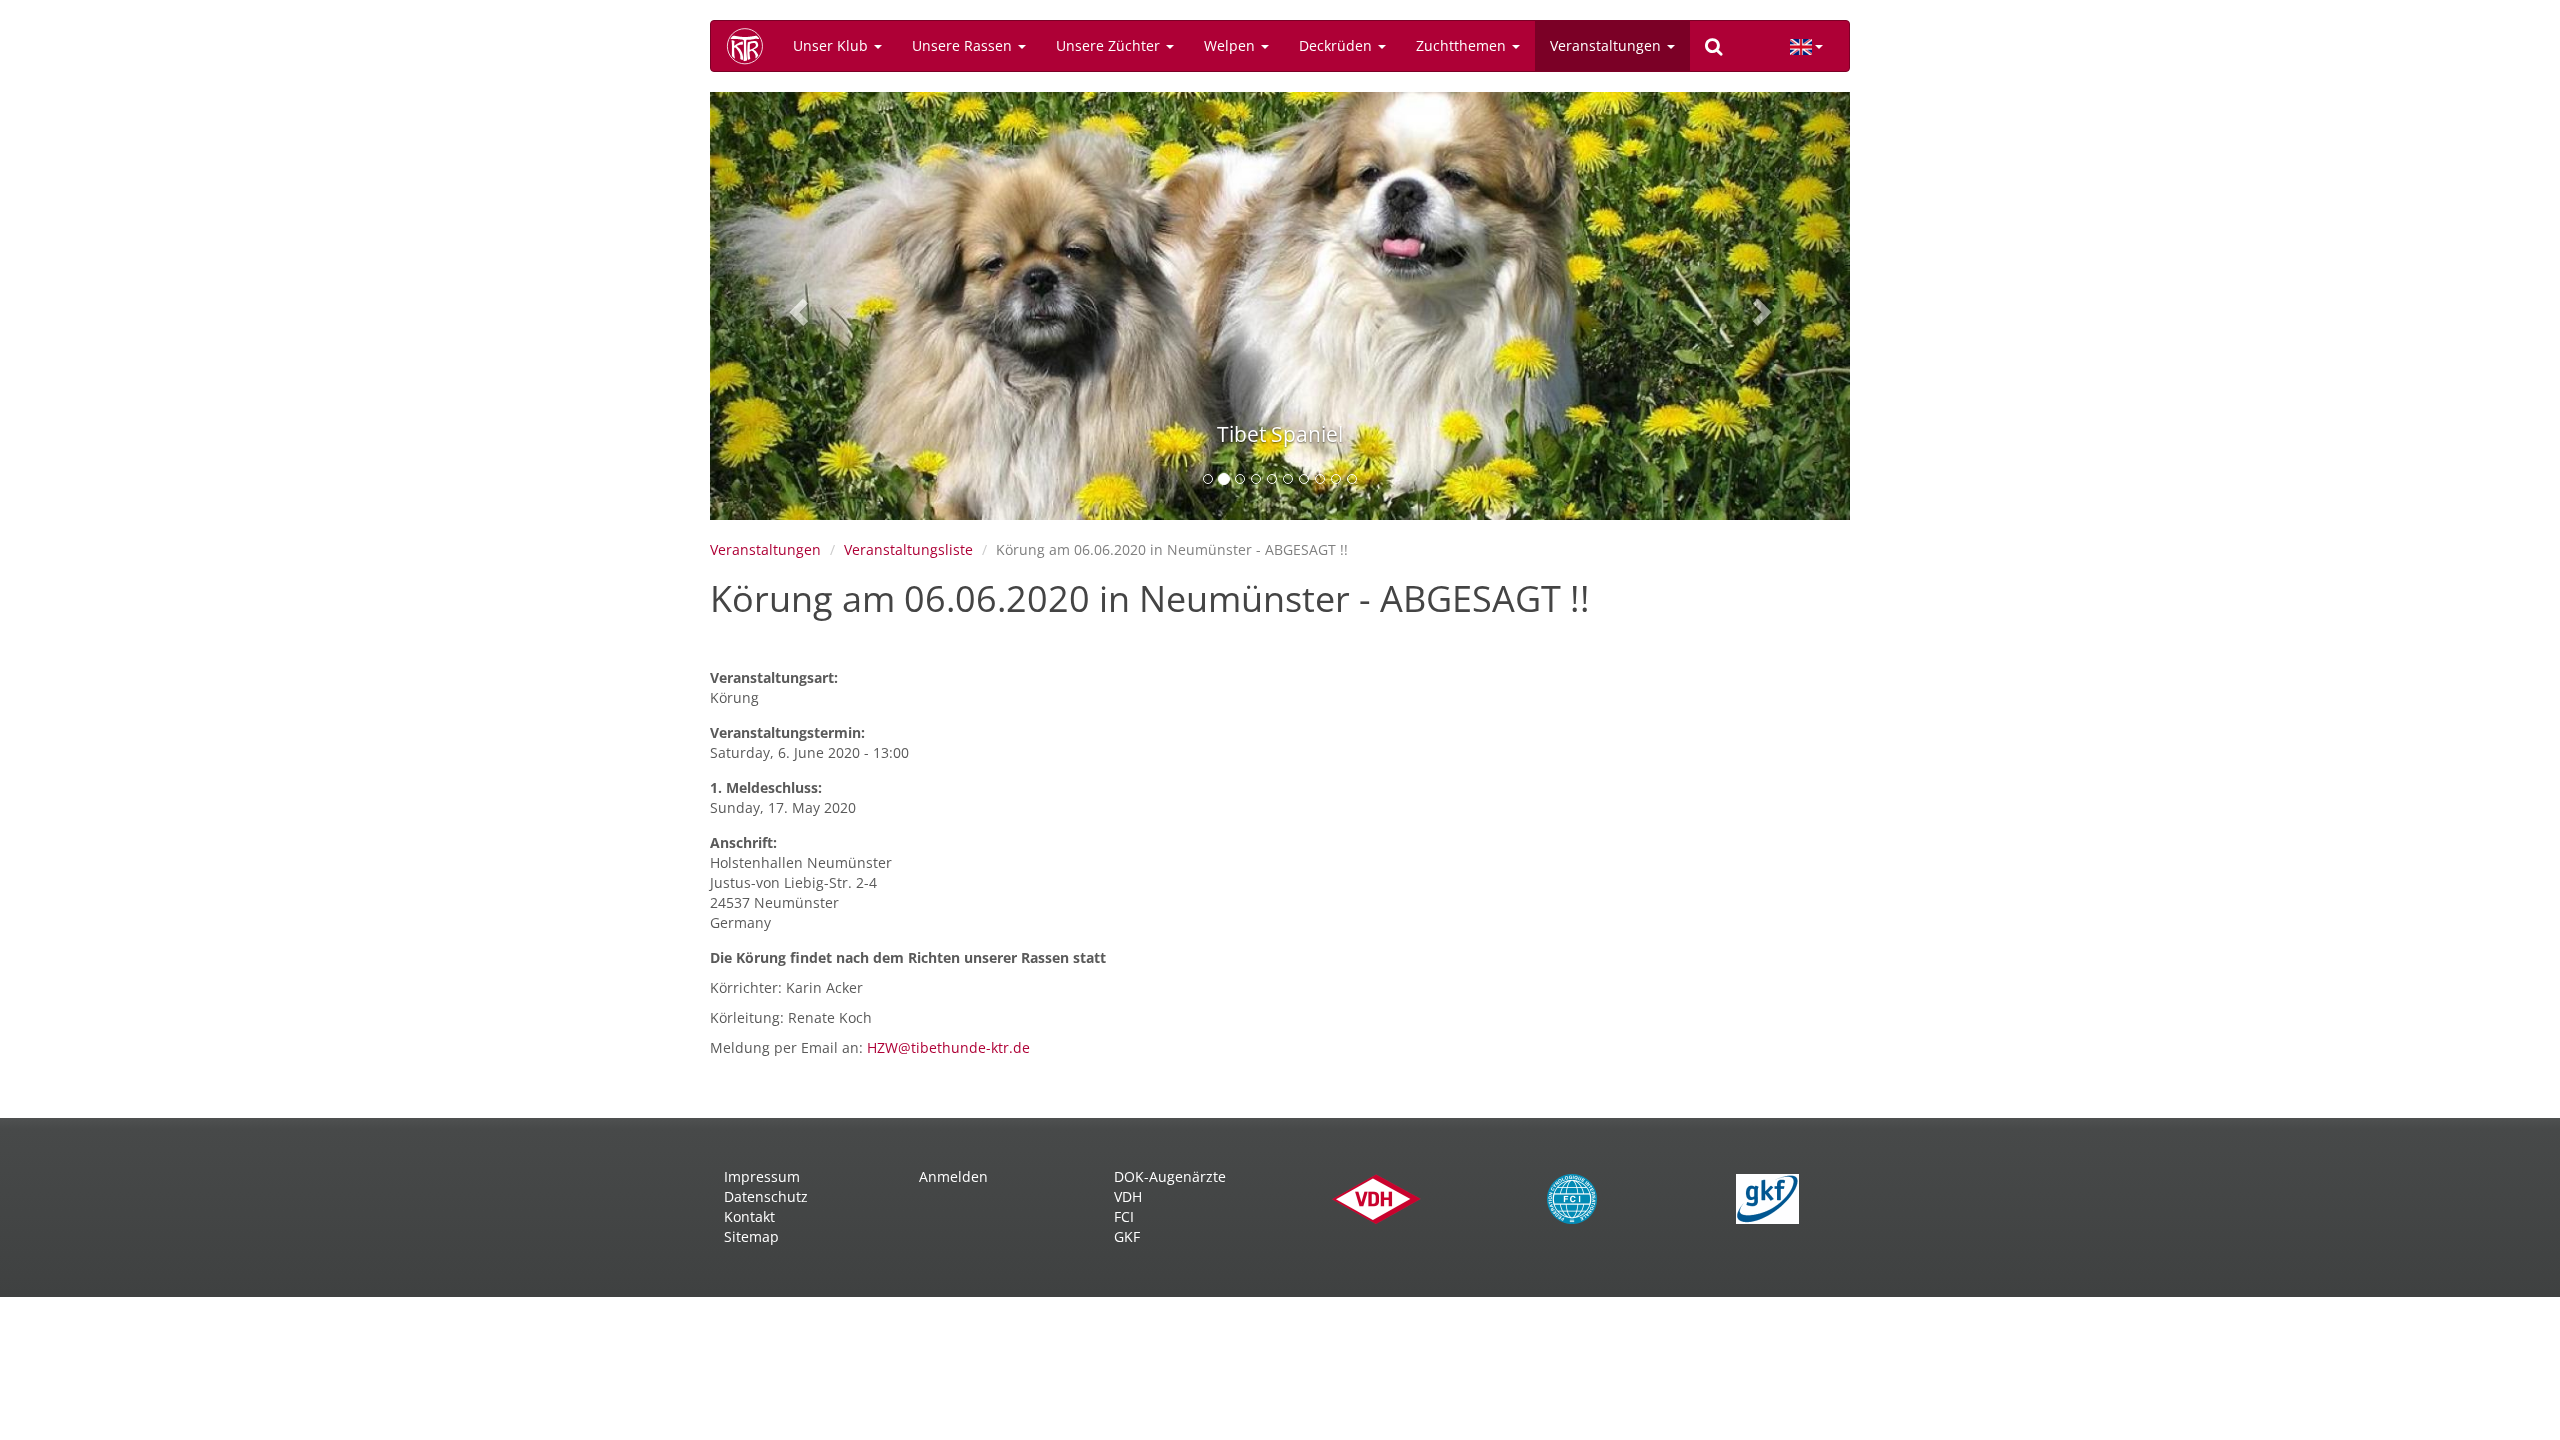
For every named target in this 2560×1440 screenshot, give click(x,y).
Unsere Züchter (1110, 45)
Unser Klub (832, 45)
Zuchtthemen (1463, 45)
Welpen (1231, 45)
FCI (1124, 1216)
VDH (1128, 1196)
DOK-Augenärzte (1170, 1176)
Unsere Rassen (964, 45)
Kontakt (749, 1216)
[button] (795, 306)
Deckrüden (1337, 45)
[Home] (752, 46)
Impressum (762, 1176)
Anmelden (953, 1176)
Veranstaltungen (1607, 45)
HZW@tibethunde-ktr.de (948, 1047)
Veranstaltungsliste (908, 549)
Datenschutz (766, 1196)
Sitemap (751, 1236)
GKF (1127, 1236)
